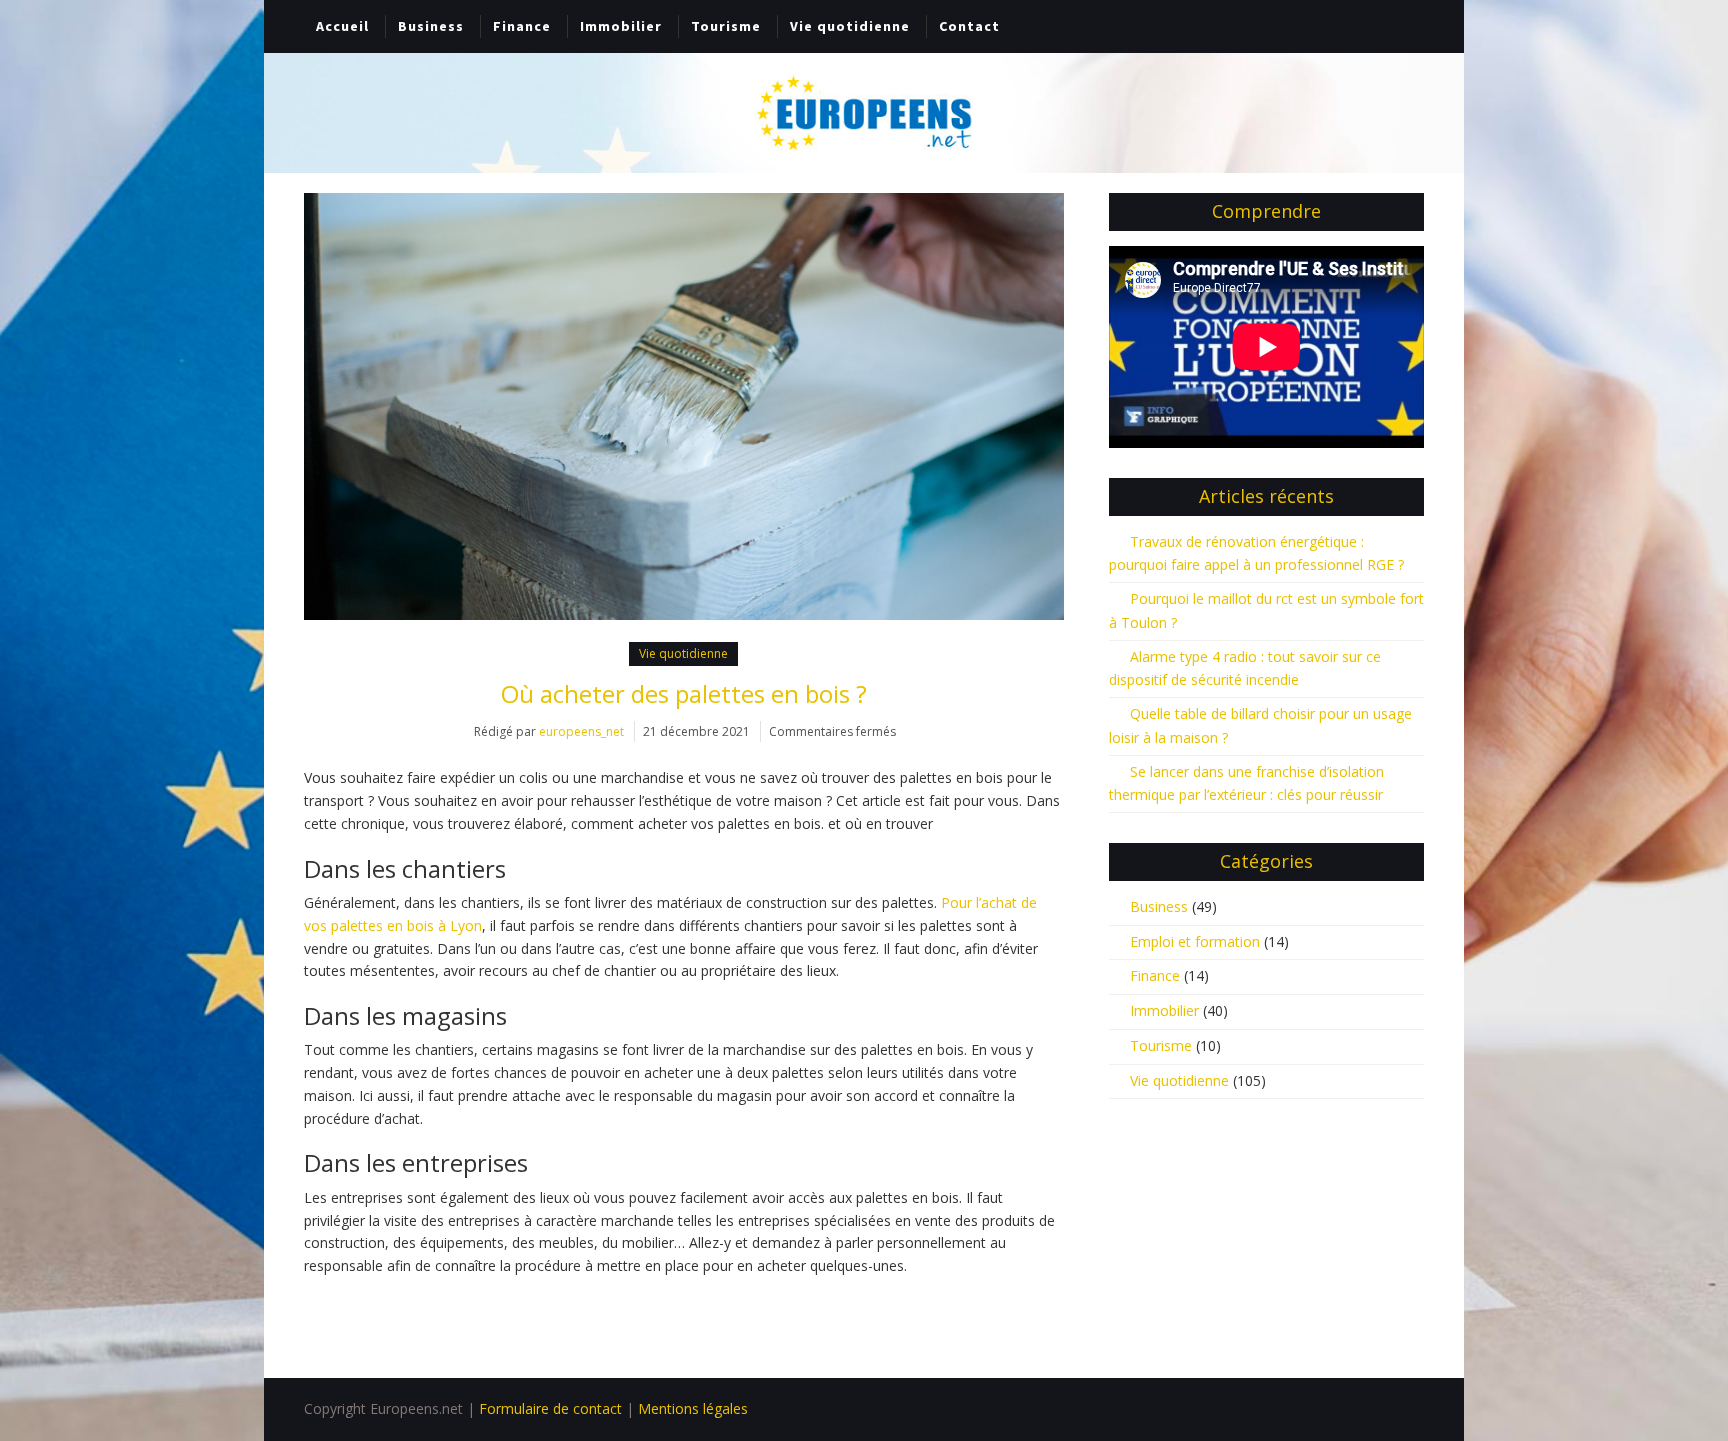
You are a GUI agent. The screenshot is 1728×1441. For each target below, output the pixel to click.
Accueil (342, 26)
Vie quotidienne (850, 26)
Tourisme (726, 26)
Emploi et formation (1195, 941)
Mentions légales (693, 1408)
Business (431, 26)
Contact (969, 26)
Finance (522, 26)
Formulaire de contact (550, 1408)
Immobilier (621, 26)
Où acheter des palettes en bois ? (684, 693)
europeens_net (581, 731)
